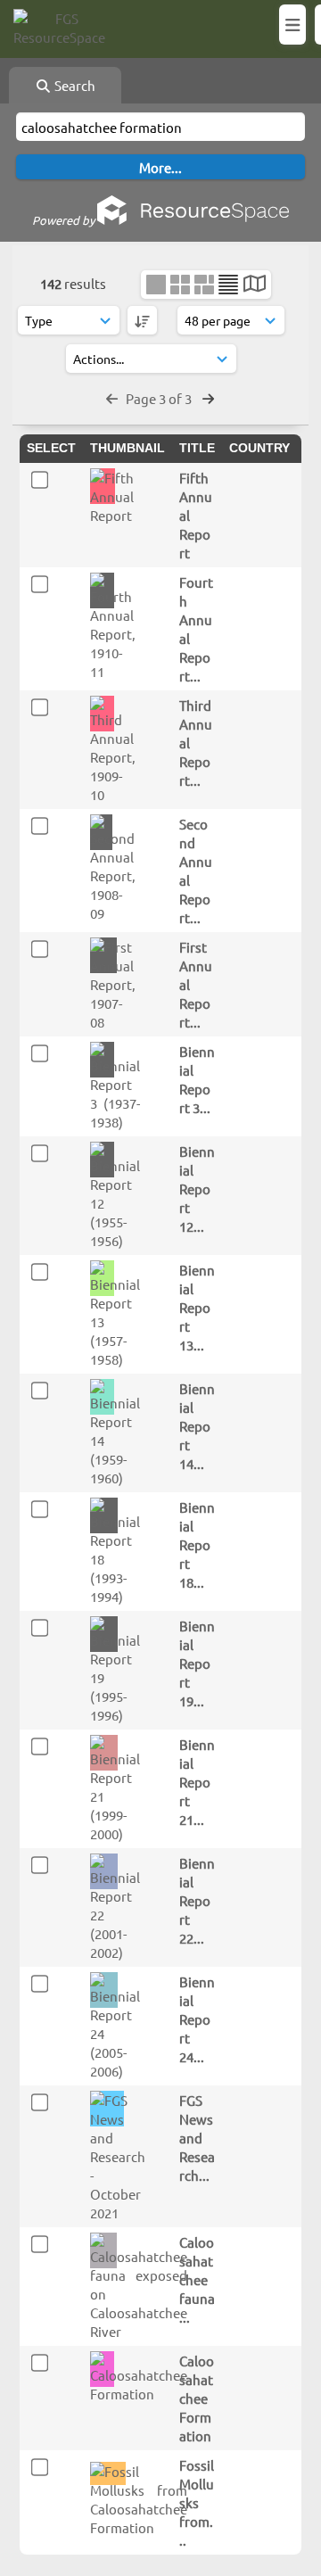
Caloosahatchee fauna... (197, 2279)
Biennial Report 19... (197, 1663)
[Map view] (255, 285)
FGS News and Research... (197, 2138)
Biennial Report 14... (197, 1426)
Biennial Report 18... (197, 1544)
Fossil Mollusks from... (197, 2502)
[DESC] (142, 320)
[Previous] (112, 398)
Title (197, 448)
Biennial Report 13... (197, 1307)
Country (259, 448)
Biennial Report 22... (197, 1900)
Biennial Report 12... (197, 1189)
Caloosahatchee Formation (197, 2398)
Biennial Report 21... (197, 1782)
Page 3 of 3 (160, 398)
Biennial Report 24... (197, 2019)
